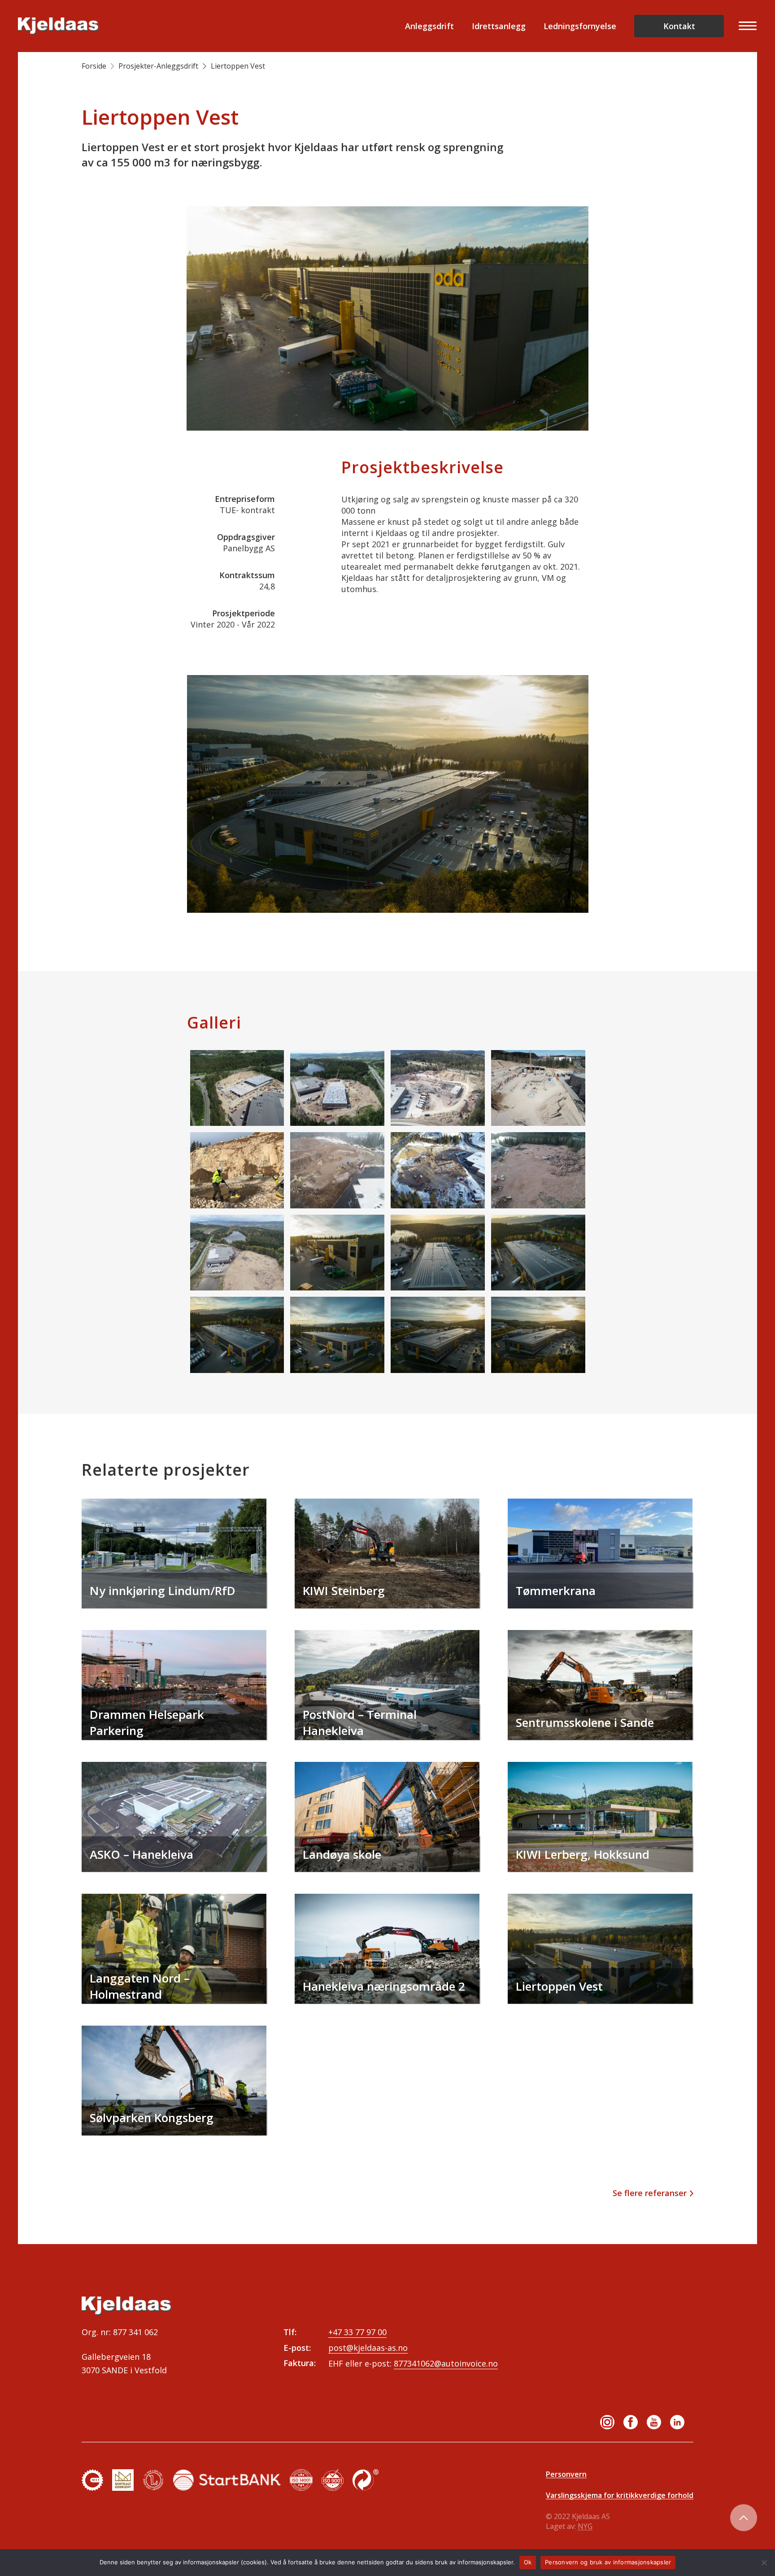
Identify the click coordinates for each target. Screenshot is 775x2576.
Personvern (566, 2474)
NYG (585, 2526)
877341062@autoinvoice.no (446, 2363)
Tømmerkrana (556, 1591)
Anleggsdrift (429, 26)
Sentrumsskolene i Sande (585, 1722)
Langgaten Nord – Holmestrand (140, 1986)
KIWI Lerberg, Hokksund (583, 1854)
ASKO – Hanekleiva (142, 1854)
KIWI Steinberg (344, 1591)
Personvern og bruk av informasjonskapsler (608, 2562)
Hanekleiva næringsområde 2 (384, 1986)
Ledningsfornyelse (580, 26)
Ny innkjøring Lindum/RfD (163, 1591)
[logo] (58, 26)
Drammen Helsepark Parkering (147, 1722)
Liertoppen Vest (559, 1986)
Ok (528, 2562)
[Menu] (745, 26)
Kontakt (679, 26)
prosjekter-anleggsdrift (158, 66)
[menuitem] (745, 26)
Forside (94, 66)
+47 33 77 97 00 (357, 2332)
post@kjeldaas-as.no (368, 2348)
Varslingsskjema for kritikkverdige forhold (620, 2495)
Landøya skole (342, 1854)
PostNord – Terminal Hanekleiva (360, 1722)
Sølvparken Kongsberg (152, 2118)
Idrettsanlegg (499, 26)
